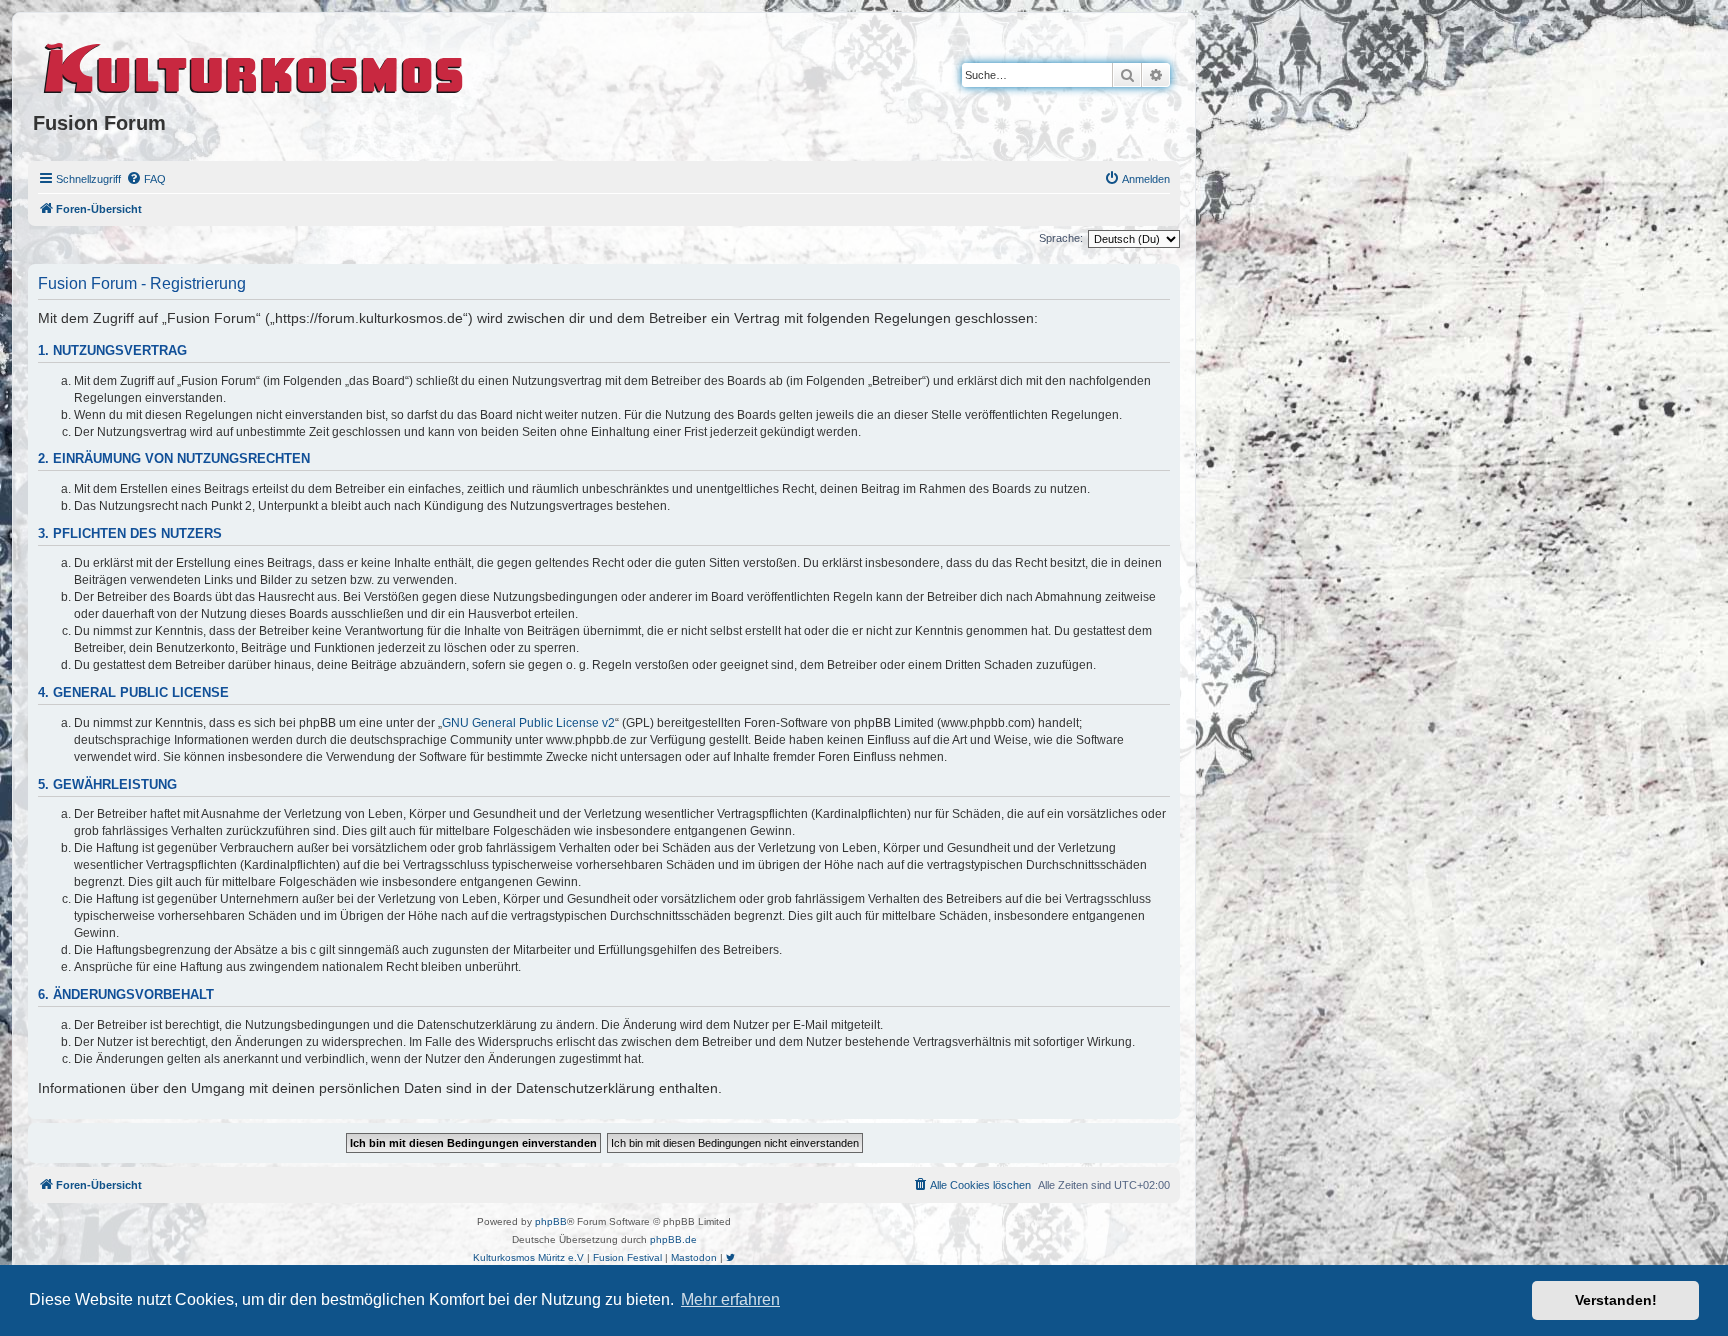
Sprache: (1061, 238)
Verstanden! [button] (1616, 1300)
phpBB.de (673, 1239)
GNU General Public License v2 (528, 723)
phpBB (551, 1221)
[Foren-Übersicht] (254, 65)
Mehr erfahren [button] (730, 1299)
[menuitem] (146, 179)
